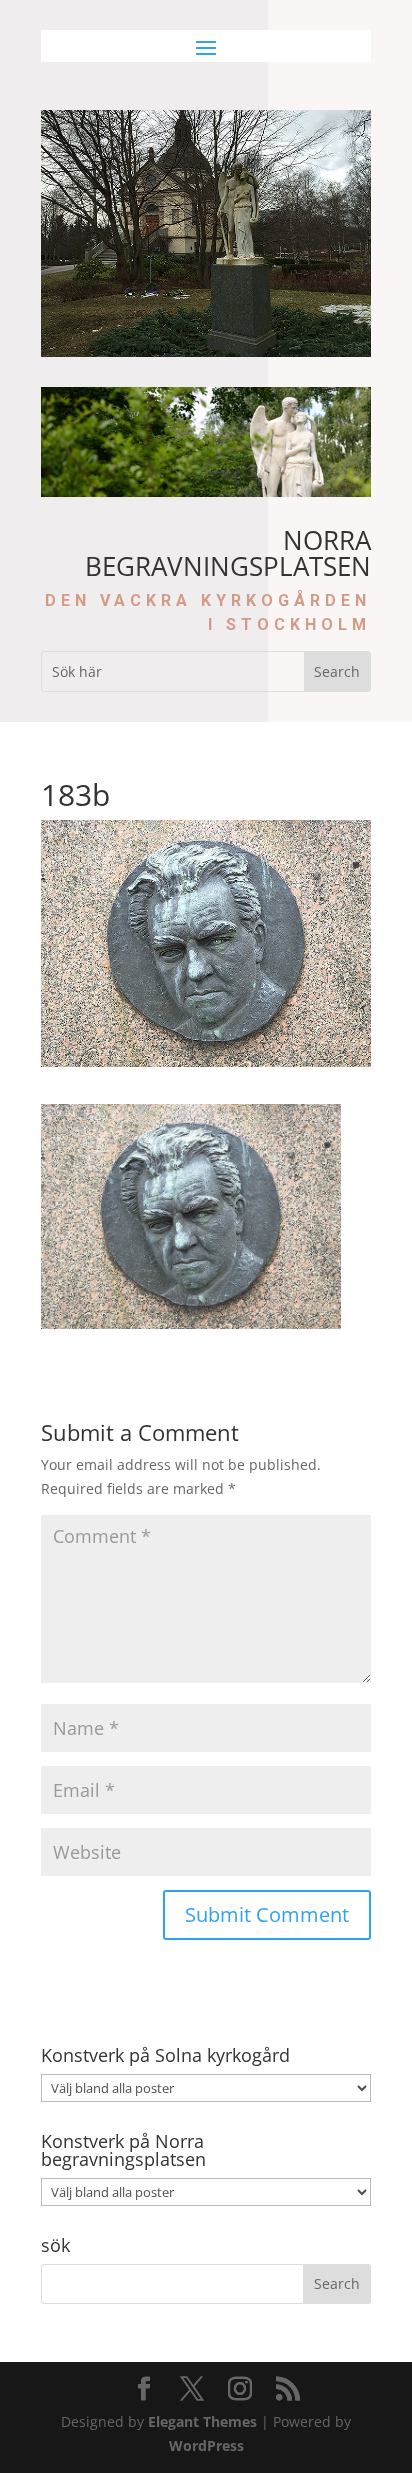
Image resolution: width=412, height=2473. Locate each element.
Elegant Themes (202, 2421)
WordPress (206, 2445)
